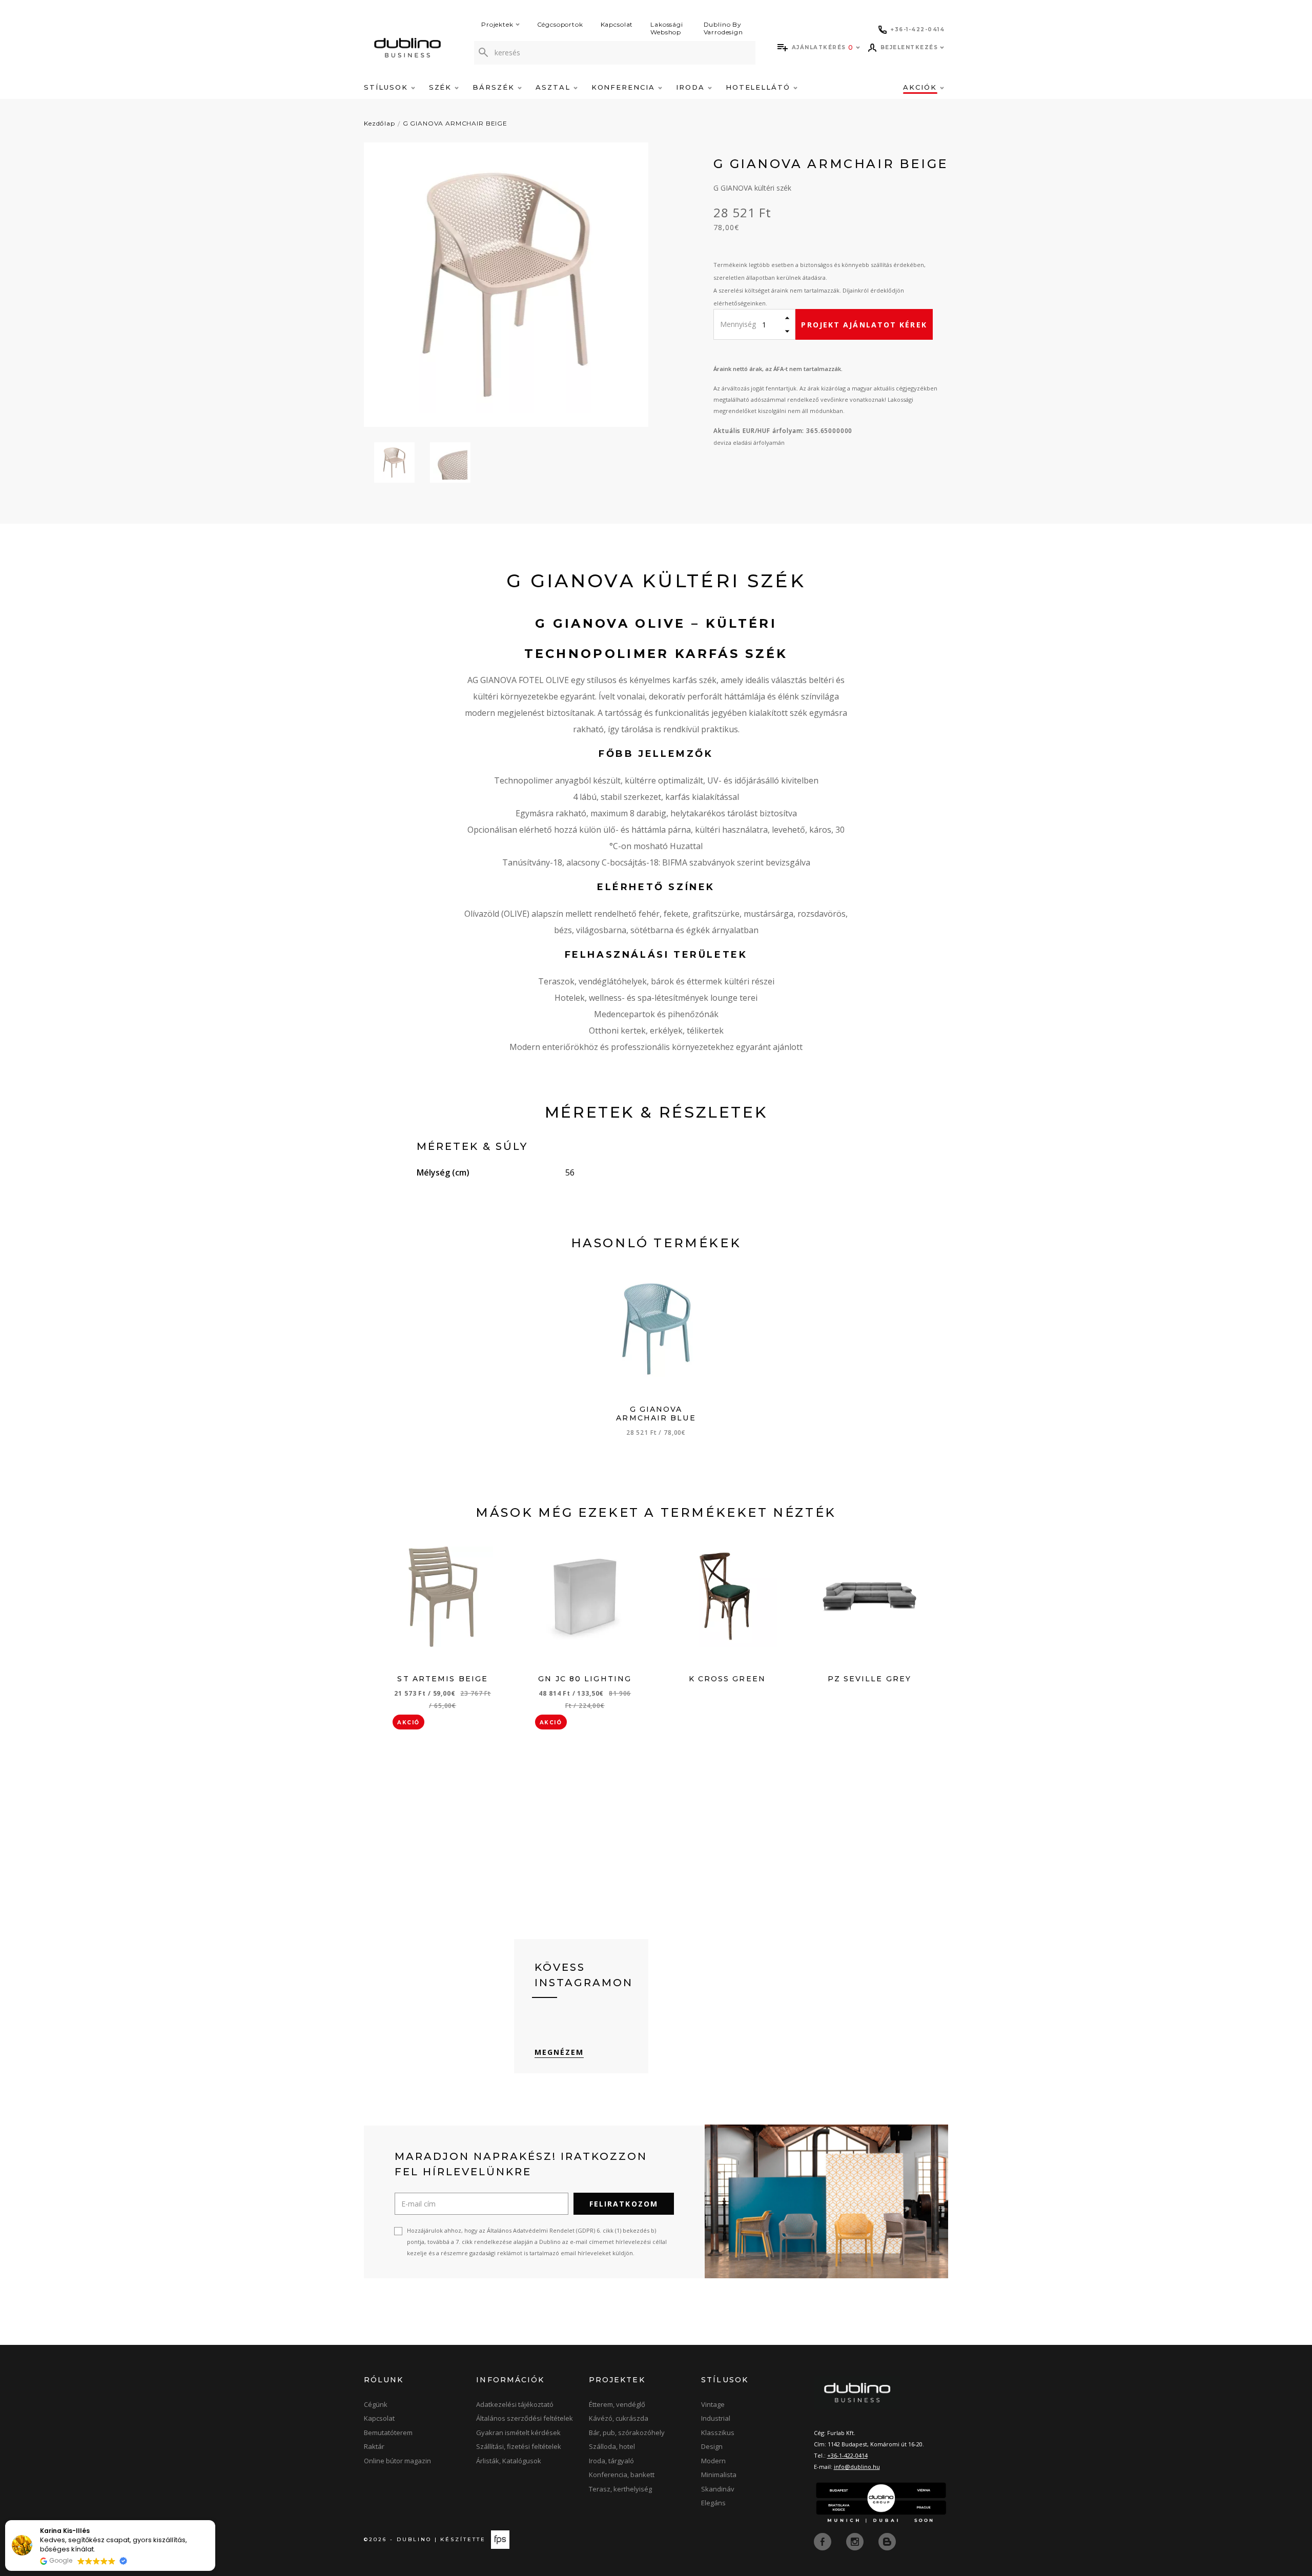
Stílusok (387, 87)
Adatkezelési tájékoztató (515, 2404)
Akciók (921, 87)
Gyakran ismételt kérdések (518, 2433)
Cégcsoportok (560, 24)
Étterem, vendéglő (617, 2404)
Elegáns (713, 2503)
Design (712, 2446)
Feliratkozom (624, 2204)
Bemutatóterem (388, 2433)
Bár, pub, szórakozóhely (627, 2433)
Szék (442, 87)
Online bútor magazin (397, 2461)
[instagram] (856, 2541)
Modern (713, 2461)
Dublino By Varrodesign (723, 28)
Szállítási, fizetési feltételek (519, 2446)
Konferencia (625, 87)
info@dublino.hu (857, 2467)
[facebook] (824, 2541)
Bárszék (495, 87)
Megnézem (559, 2052)
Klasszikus (718, 2433)
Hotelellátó (760, 87)
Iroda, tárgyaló (611, 2461)
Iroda (692, 87)
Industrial (716, 2418)
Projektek (497, 24)
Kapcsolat (617, 24)
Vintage (713, 2404)
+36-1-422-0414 (847, 2455)
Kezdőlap (380, 123)
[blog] (887, 2541)
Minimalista (719, 2475)
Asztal (555, 87)
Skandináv (718, 2489)
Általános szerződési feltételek (525, 2418)
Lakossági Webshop (667, 28)
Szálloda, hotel (612, 2446)
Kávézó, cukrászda (619, 2418)
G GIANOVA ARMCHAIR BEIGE (455, 123)
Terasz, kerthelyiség (620, 2489)
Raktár (374, 2446)
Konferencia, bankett (622, 2475)
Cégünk (376, 2404)
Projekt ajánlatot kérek (864, 325)
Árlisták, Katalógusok (509, 2461)
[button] (215, 2521)
